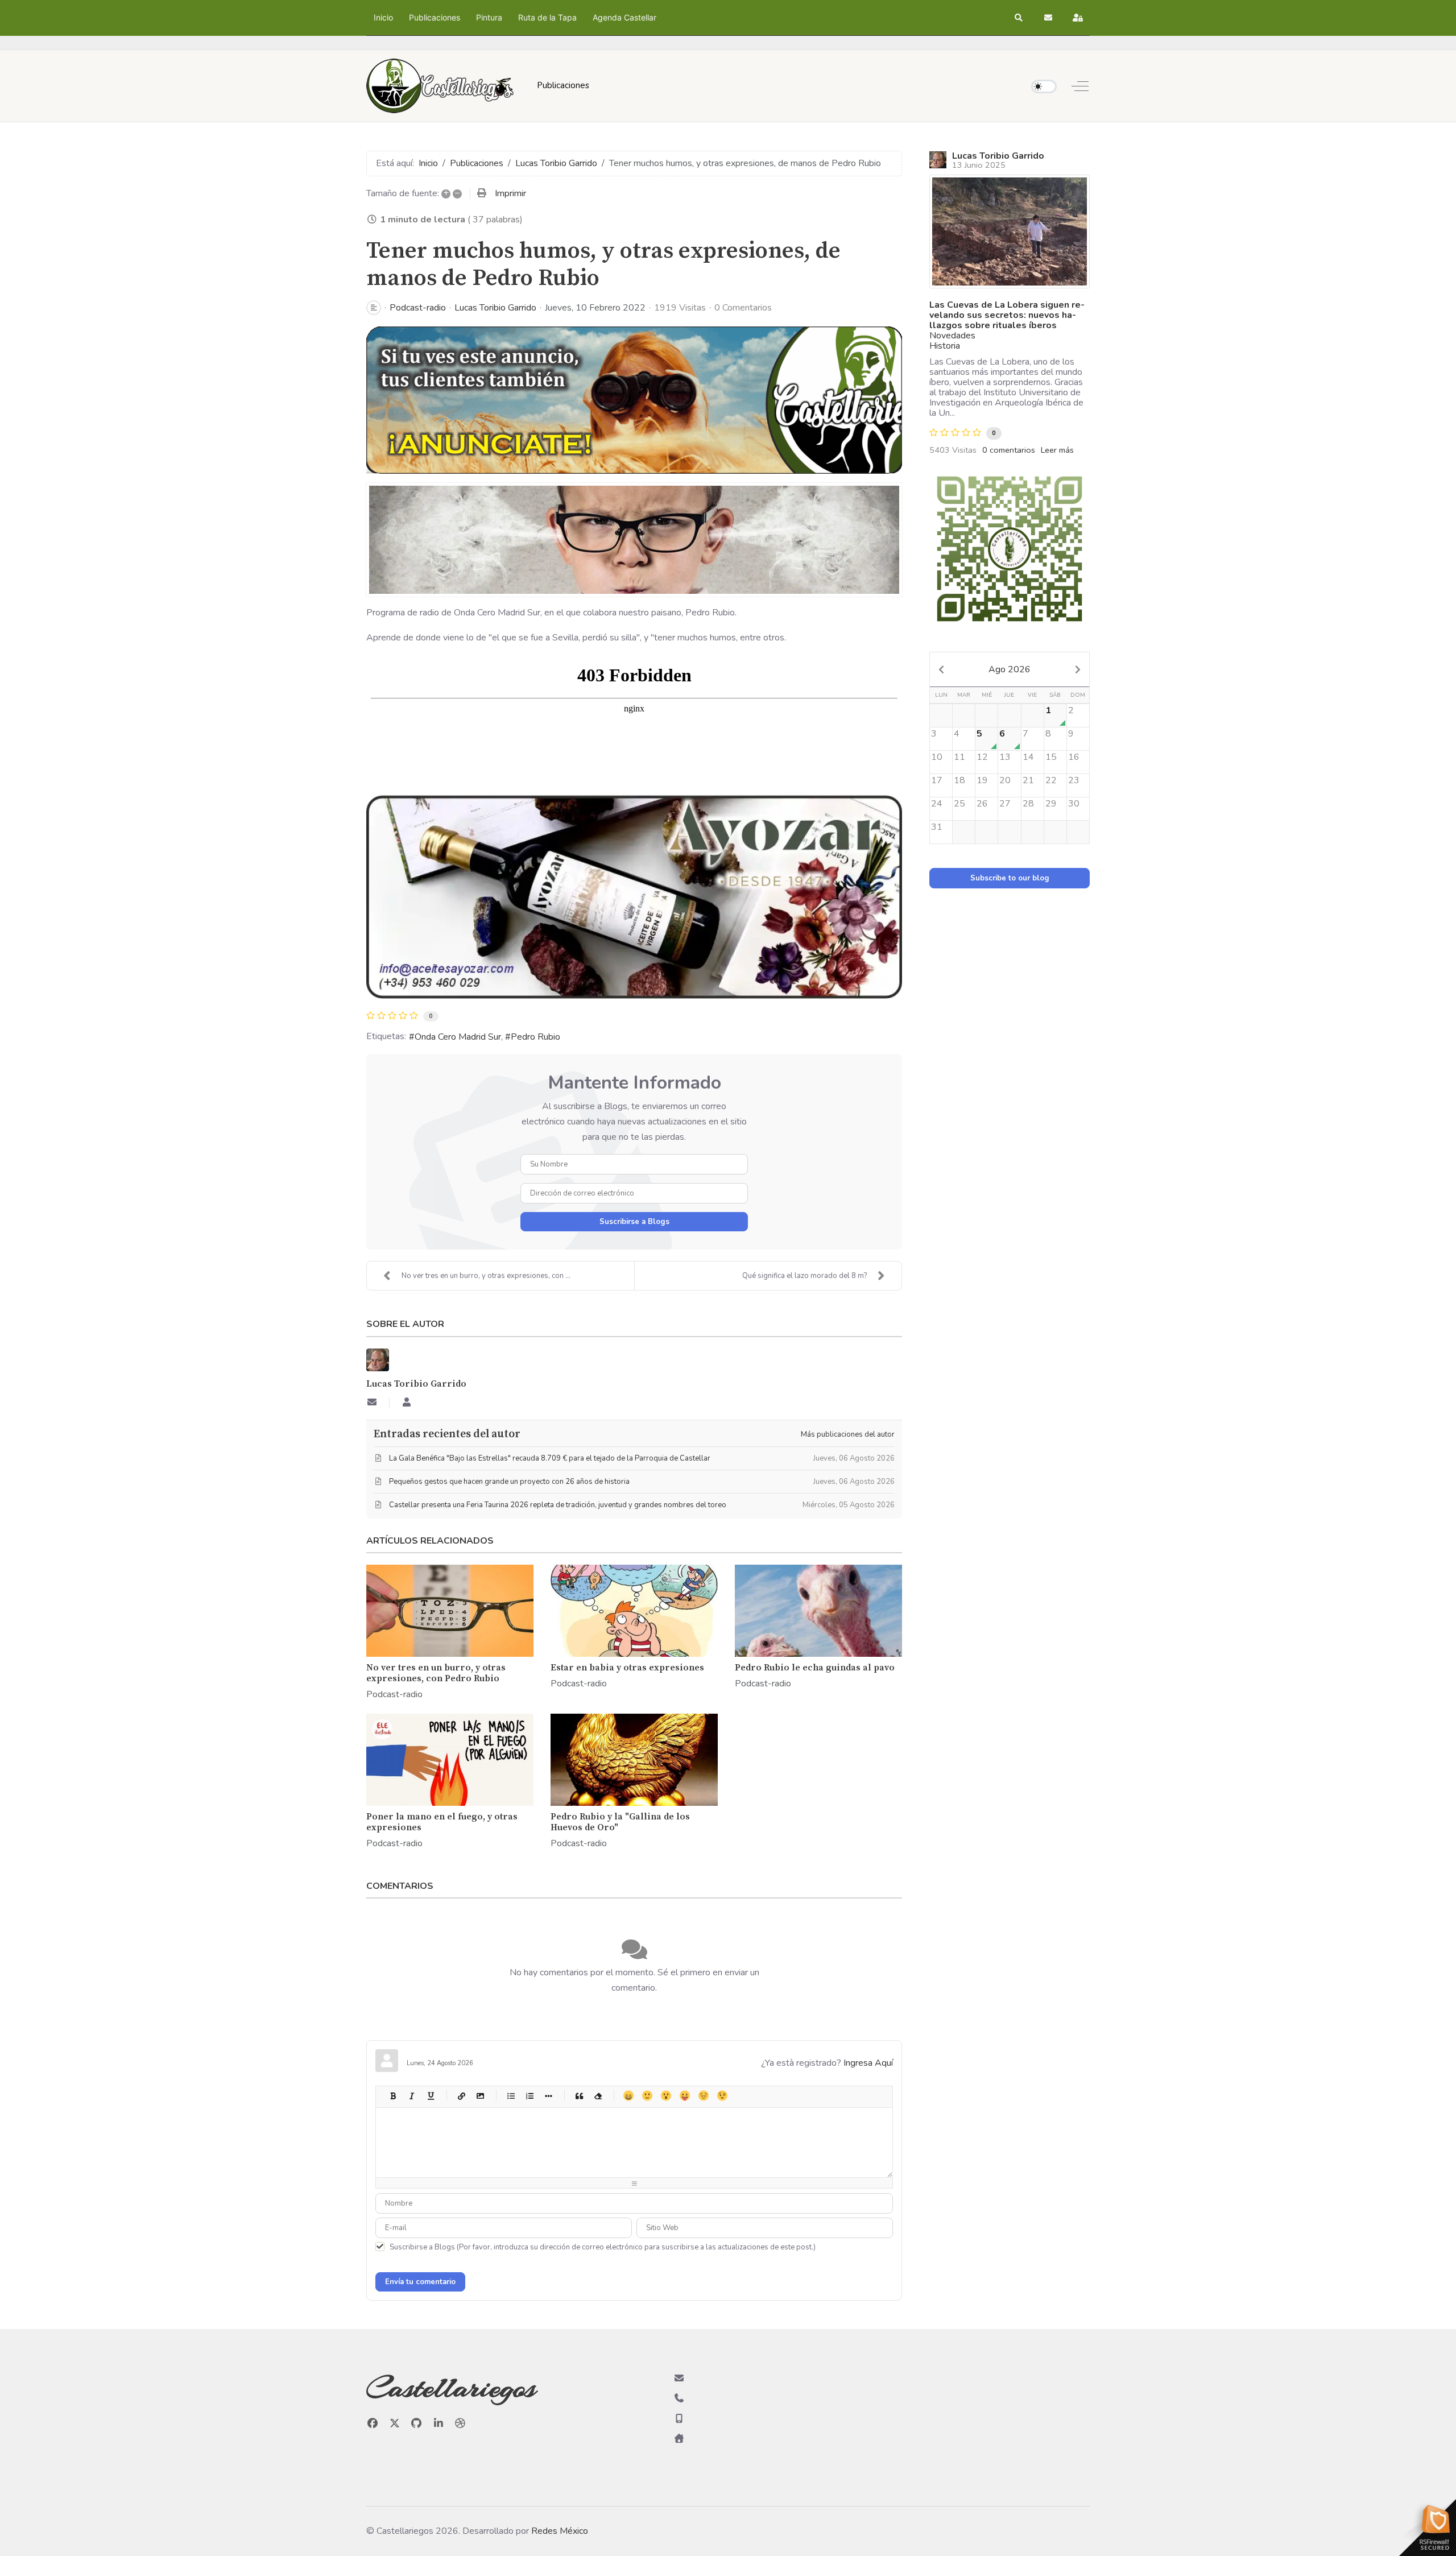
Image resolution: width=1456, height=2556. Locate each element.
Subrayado (430, 2096)
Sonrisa (647, 2096)
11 (959, 757)
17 (937, 780)
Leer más (1057, 450)
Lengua (684, 2096)
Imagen (480, 2096)
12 (982, 757)
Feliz (628, 2096)
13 (1005, 757)
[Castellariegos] (440, 86)
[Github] (417, 2423)
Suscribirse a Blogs (634, 1222)
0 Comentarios (743, 308)
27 (1005, 804)
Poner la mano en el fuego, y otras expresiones (442, 1822)
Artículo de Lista (548, 2096)
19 (982, 780)
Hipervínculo (461, 2096)
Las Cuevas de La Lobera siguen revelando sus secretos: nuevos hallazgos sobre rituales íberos (1007, 315)
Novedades (952, 336)
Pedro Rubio (535, 1037)
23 (1074, 780)
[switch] (1044, 86)
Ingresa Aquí (868, 2063)
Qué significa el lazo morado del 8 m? (804, 1276)
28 (1028, 804)
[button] (1019, 18)
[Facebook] (373, 2423)
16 (1074, 757)
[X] (395, 2423)
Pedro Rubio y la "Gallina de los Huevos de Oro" (620, 1822)
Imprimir (510, 193)
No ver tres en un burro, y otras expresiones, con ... (486, 1276)
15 (1051, 757)
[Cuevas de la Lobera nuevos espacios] (1010, 231)
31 (937, 827)
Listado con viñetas (510, 2096)
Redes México (560, 2531)
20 (1005, 780)
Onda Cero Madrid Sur (458, 1037)
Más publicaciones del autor (848, 1434)
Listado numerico (529, 2096)
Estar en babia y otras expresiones (627, 1668)
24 (937, 804)
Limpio (597, 2096)
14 (1028, 757)
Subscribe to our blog (1010, 878)
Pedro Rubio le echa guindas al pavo (815, 1668)
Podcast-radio (418, 308)
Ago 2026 (1010, 669)
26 (982, 804)
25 (959, 804)
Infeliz (703, 2096)
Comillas (579, 2096)
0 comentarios (1009, 450)
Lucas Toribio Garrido (495, 308)
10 (937, 757)
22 (1051, 780)
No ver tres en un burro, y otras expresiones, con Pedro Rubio (436, 1673)
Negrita (393, 2096)
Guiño (722, 2096)
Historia (945, 346)
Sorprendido (666, 2096)
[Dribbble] (460, 2423)
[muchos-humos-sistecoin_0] (634, 540)
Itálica (411, 2096)
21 (1028, 780)
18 (959, 780)
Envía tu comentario (420, 2282)
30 (1074, 804)
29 (1051, 804)
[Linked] (439, 2423)
